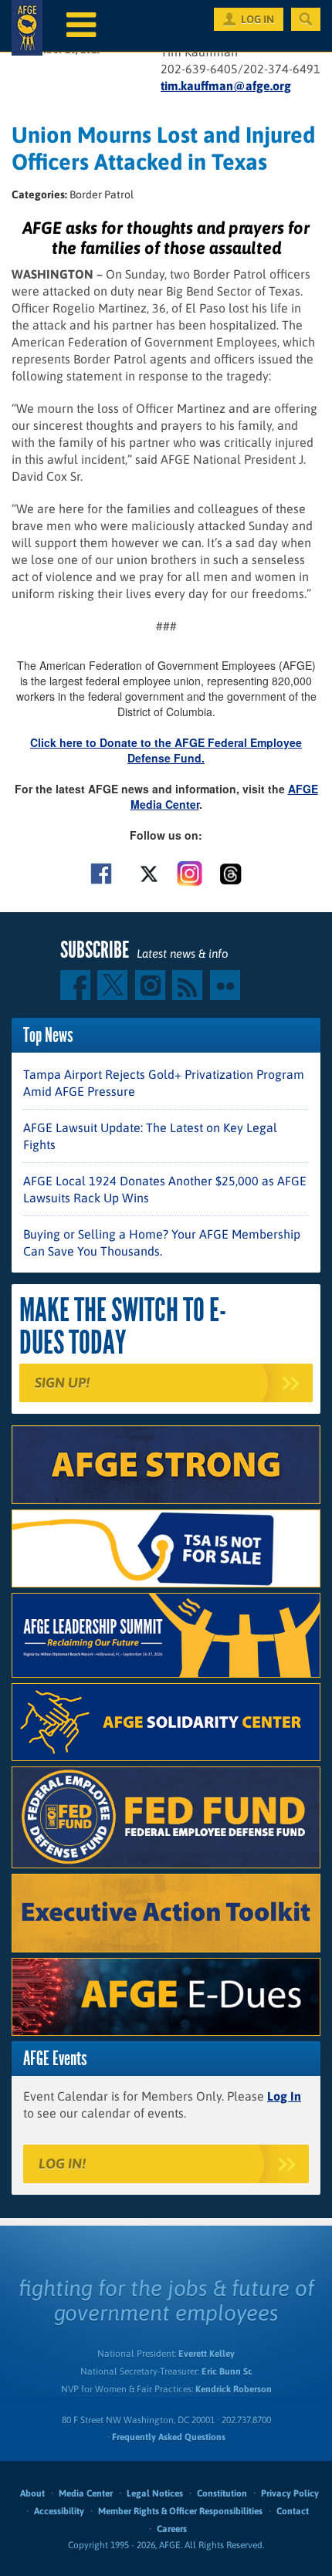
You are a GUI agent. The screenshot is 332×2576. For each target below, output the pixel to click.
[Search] (306, 19)
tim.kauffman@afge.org (226, 86)
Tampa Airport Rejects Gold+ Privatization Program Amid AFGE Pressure (164, 1083)
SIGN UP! (62, 1383)
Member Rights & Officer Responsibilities (180, 2511)
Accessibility (59, 2511)
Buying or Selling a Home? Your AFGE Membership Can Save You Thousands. (162, 1242)
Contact (293, 2511)
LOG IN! (62, 2164)
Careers (172, 2529)
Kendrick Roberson (234, 2389)
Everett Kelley (207, 2354)
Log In (284, 2096)
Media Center (86, 2493)
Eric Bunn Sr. (227, 2371)
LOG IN (257, 19)
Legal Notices (155, 2493)
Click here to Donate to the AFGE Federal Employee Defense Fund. (166, 750)
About (32, 2493)
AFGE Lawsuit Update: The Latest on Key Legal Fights (150, 1136)
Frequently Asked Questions (169, 2437)
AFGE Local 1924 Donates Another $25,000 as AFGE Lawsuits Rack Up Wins (165, 1189)
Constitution (222, 2493)
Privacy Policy (290, 2493)
